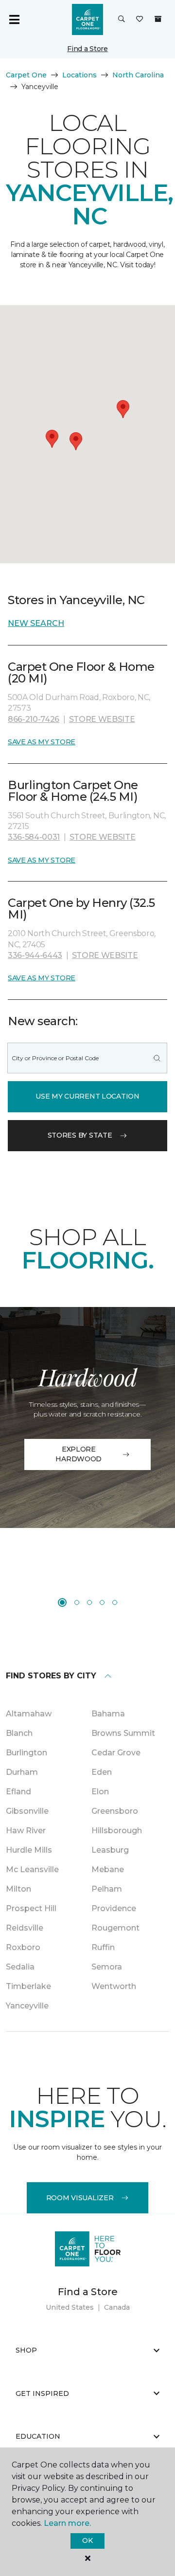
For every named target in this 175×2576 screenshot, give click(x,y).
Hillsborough (117, 1831)
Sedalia (20, 1967)
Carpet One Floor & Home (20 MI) (81, 672)
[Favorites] (140, 19)
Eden (102, 1772)
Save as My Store (42, 742)
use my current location (87, 1096)
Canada (117, 2307)
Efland (18, 1792)
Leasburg (110, 1850)
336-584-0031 (34, 837)
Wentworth (114, 1986)
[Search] (157, 1058)
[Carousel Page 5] (115, 1602)
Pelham (107, 1889)
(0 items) (158, 19)
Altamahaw (29, 1714)
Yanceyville (27, 2006)
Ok (87, 2540)
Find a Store (87, 49)
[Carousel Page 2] (77, 1602)
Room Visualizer (80, 2198)
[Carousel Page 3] (89, 1602)
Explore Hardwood (79, 1454)
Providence (114, 1908)
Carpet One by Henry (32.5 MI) (81, 909)
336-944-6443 (35, 955)
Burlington (26, 1753)
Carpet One (26, 75)
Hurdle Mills (29, 1850)
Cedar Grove (116, 1753)
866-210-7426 (34, 719)
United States (70, 2307)
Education (38, 2436)
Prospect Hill (31, 1908)
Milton (18, 1889)
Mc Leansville (32, 1869)
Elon (100, 1792)
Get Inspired (42, 2393)
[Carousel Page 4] (102, 1602)
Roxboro (23, 1947)
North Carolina (138, 75)
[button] (122, 19)
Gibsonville (27, 1811)
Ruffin (103, 1947)
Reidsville (25, 1928)
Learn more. (67, 2523)
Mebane (108, 1869)
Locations (79, 75)
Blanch (19, 1733)
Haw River (26, 1831)
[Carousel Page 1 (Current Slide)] (62, 1602)
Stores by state (80, 1135)
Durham (22, 1772)
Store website (102, 719)
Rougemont (115, 1928)
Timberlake (28, 1986)
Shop (26, 2350)
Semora (107, 1967)
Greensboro (115, 1811)
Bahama (108, 1714)
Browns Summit (123, 1733)
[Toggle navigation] (14, 19)
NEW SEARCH (36, 623)
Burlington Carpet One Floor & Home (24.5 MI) (73, 791)
